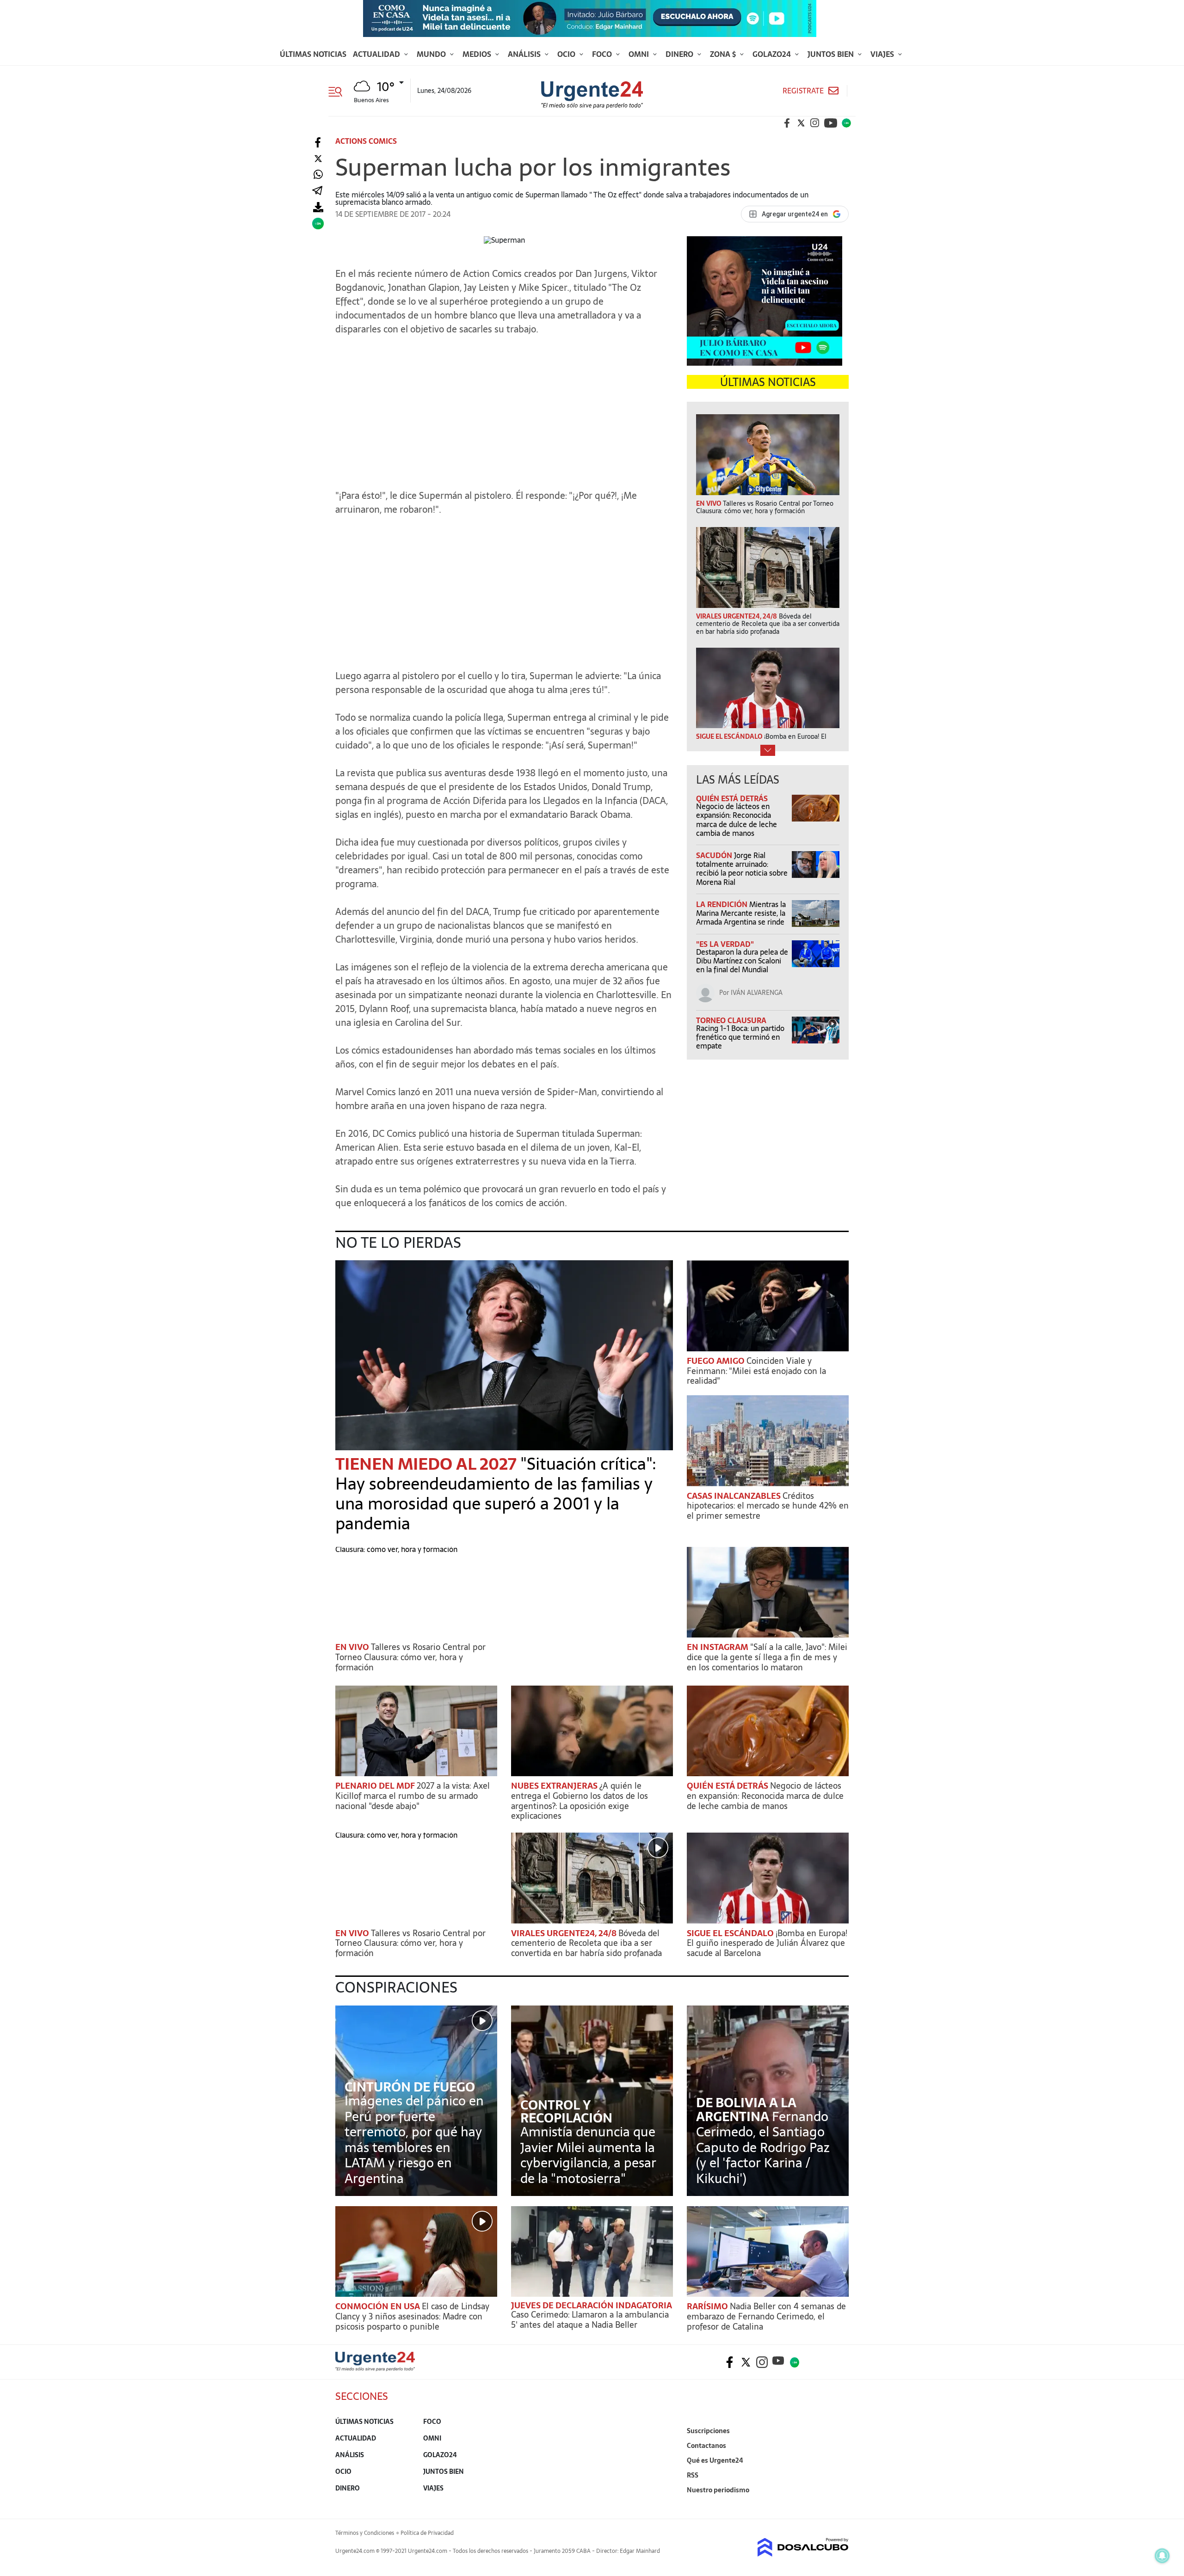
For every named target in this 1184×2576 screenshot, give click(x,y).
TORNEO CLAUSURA (731, 1020)
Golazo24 (773, 54)
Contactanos (706, 2446)
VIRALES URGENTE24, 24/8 (565, 1933)
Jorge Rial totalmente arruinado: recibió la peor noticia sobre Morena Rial (742, 869)
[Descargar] (318, 207)
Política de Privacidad (427, 2533)
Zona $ (724, 54)
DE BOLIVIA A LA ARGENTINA (746, 2110)
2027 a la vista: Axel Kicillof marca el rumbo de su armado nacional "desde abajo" (413, 1796)
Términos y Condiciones (365, 2533)
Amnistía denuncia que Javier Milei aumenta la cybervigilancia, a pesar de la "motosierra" (588, 2155)
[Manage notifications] (1162, 2556)
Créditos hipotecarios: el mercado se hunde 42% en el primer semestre (768, 1506)
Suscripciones (708, 2431)
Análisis (525, 54)
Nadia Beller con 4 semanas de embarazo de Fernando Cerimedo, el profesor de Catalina (766, 2316)
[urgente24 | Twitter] (801, 123)
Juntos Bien (832, 54)
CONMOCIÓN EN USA (379, 2306)
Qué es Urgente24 (715, 2460)
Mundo (432, 54)
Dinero (680, 54)
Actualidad (377, 54)
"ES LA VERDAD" (725, 944)
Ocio (567, 54)
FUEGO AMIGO (717, 1361)
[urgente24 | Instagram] (815, 123)
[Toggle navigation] (339, 91)
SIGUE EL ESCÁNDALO (731, 1933)
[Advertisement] (504, 415)
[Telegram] (317, 191)
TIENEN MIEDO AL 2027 (428, 1464)
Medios (478, 54)
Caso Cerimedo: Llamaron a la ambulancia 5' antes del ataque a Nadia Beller (590, 2320)
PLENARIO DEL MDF (376, 1786)
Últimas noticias (313, 54)
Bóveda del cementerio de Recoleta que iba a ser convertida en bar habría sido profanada (586, 1943)
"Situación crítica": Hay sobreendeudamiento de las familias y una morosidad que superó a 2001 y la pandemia (496, 1494)
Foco (603, 54)
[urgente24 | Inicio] (838, 2504)
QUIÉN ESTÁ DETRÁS (732, 798)
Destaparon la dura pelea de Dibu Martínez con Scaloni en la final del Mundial (742, 961)
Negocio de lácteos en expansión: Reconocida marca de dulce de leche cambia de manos (737, 820)
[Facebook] (318, 143)
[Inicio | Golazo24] (846, 123)
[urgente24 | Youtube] (831, 123)
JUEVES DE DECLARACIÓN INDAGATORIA (592, 2305)
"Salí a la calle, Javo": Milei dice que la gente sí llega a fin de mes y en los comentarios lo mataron (767, 1657)
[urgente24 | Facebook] (787, 123)
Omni (640, 54)
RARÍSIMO (708, 2306)
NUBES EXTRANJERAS (555, 1786)
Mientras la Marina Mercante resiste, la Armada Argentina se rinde (741, 913)
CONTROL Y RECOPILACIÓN (566, 2111)
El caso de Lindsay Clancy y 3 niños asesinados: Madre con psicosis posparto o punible (412, 2316)
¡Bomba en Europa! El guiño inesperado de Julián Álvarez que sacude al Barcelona (767, 1943)
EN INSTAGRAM (718, 1647)
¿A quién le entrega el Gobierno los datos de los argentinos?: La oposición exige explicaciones (580, 1801)
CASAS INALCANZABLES (735, 1496)
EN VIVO (353, 1647)
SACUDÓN (715, 855)
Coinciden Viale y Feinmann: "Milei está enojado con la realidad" (756, 1371)
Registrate (803, 91)
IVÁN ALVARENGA (757, 993)
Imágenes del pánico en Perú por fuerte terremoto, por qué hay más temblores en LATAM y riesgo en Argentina (414, 2140)
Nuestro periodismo (718, 2490)
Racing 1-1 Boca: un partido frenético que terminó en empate (740, 1037)
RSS (693, 2475)
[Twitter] (318, 159)
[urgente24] (375, 2368)
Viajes (883, 54)
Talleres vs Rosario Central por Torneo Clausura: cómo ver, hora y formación (410, 1657)
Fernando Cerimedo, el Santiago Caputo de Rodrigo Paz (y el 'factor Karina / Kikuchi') (763, 2147)
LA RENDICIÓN (723, 904)
